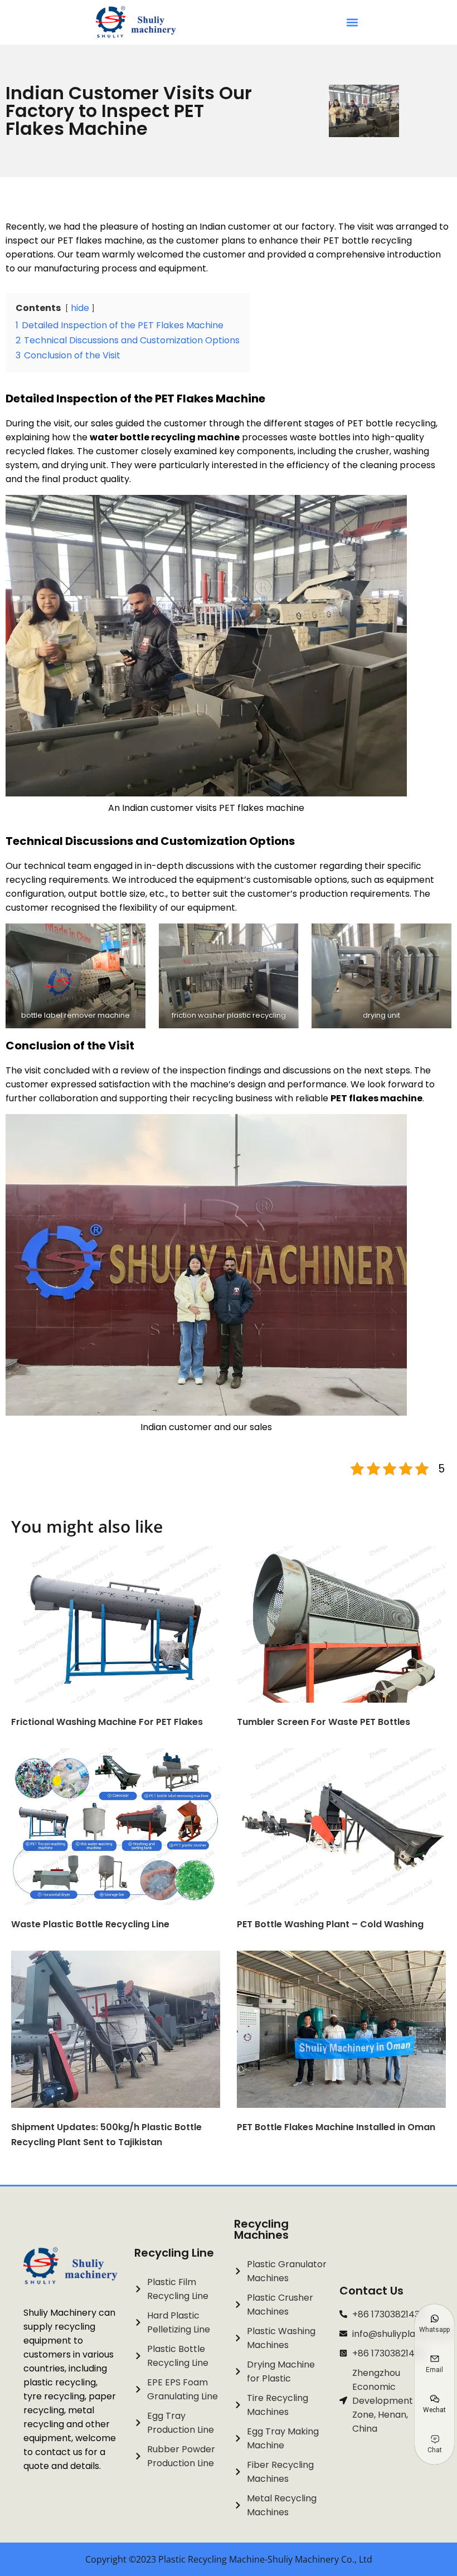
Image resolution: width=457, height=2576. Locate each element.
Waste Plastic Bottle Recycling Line (90, 1924)
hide (80, 308)
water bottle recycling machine (165, 437)
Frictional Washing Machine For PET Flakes (107, 1722)
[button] (352, 23)
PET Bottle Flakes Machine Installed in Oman (336, 2127)
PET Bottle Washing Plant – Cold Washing (330, 1924)
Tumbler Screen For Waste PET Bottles (324, 1722)
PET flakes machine (376, 1098)
